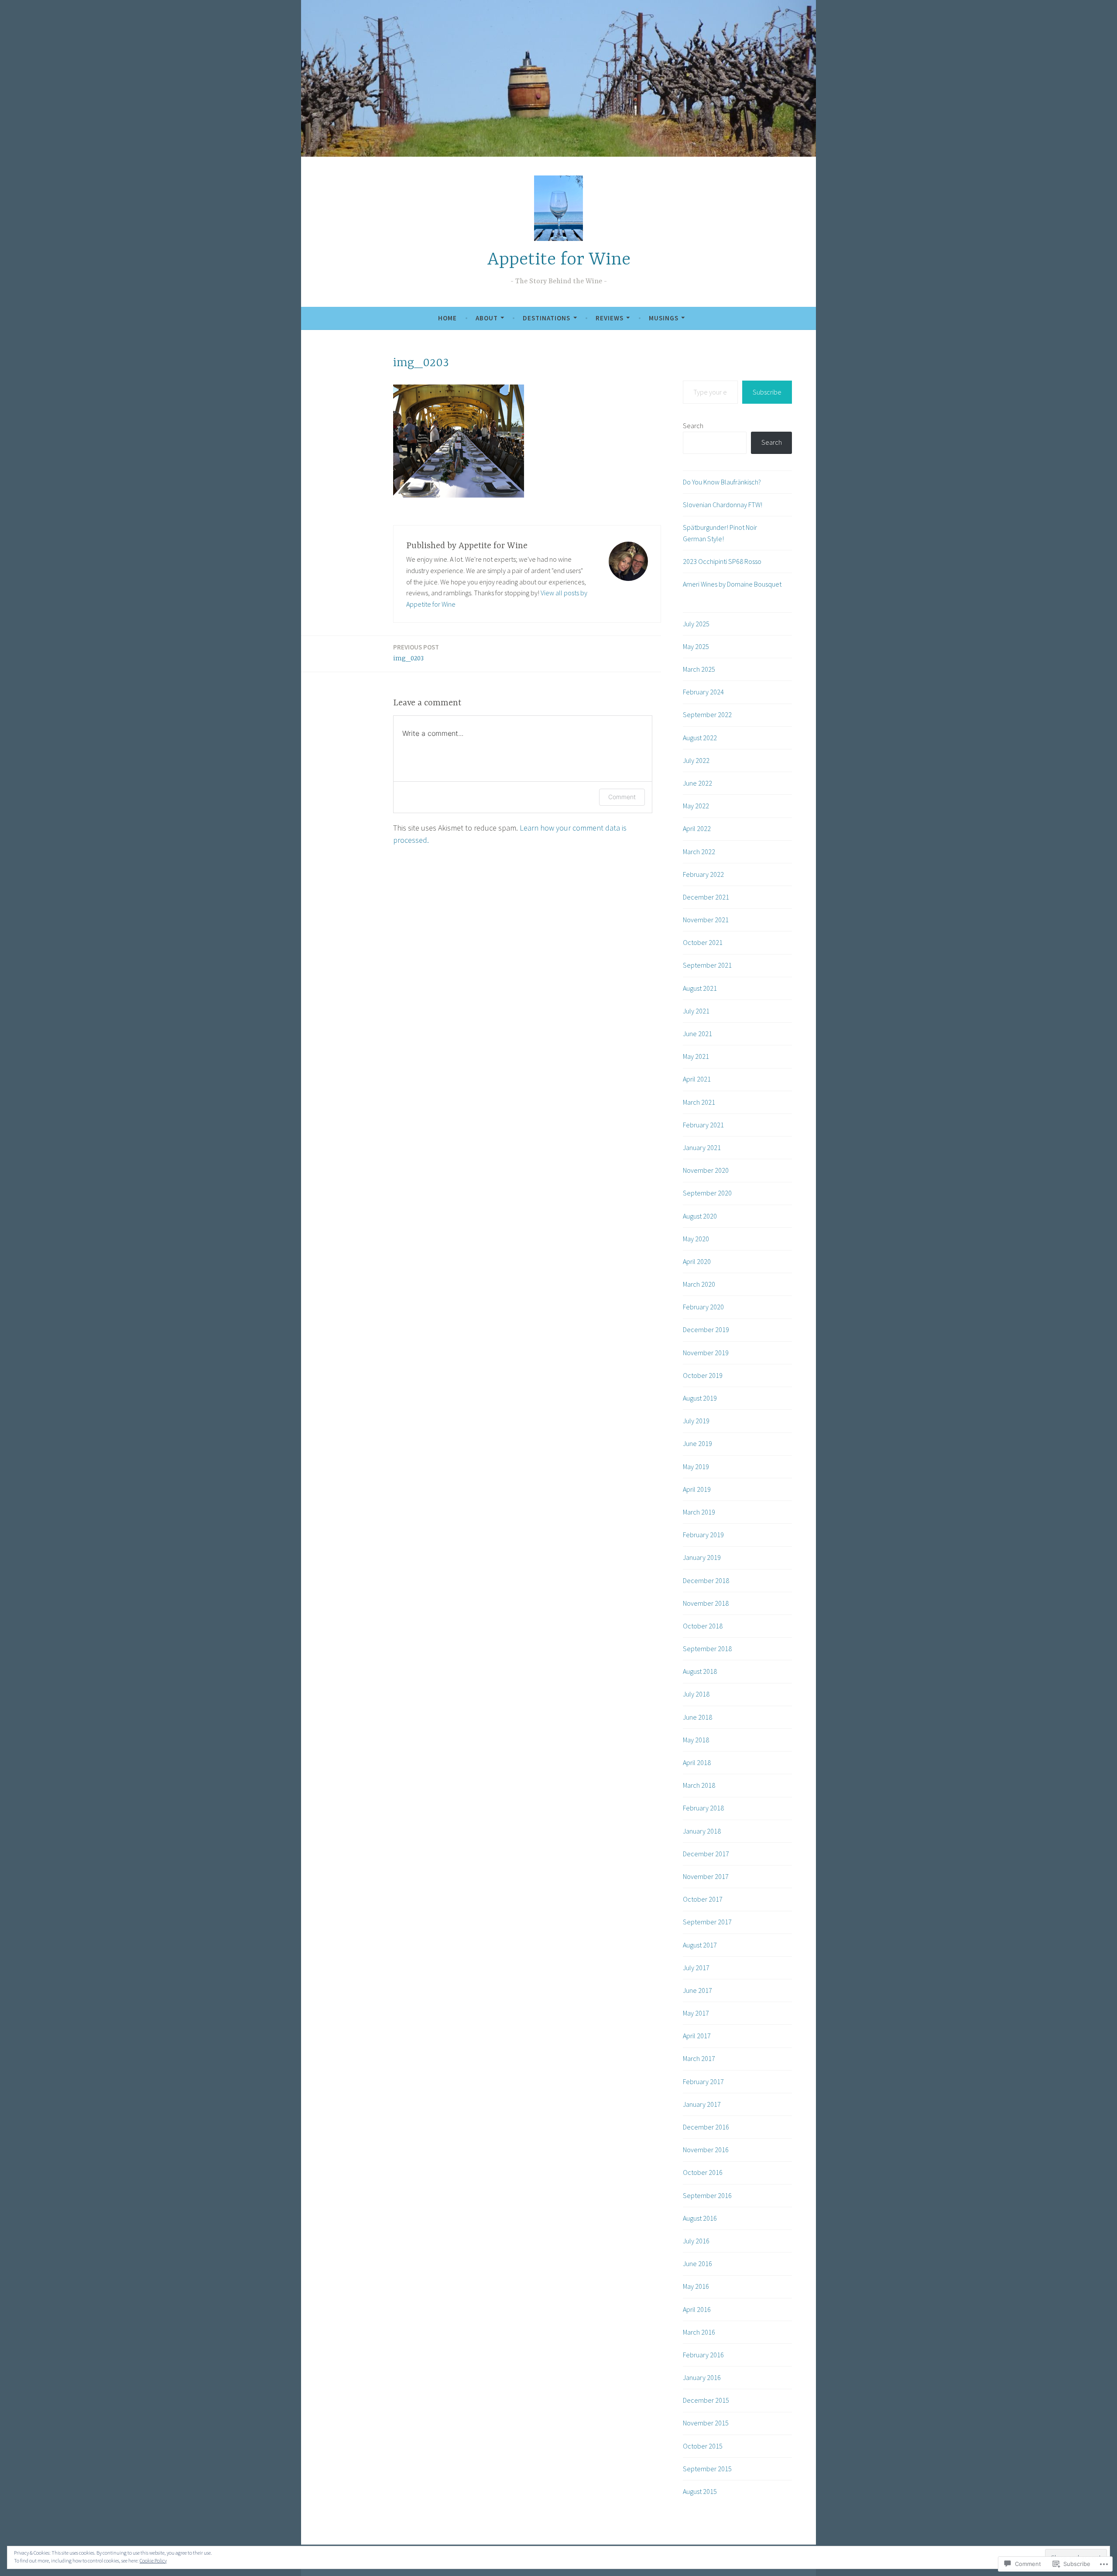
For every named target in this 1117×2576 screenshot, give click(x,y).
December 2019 (706, 1329)
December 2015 (706, 2400)
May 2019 (696, 1467)
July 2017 (696, 1968)
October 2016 (703, 2172)
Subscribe (767, 392)
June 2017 (697, 1990)
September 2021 (707, 965)
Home (447, 318)
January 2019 (702, 1557)
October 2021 (703, 942)
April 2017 (697, 2036)
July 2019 (696, 1421)
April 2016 (697, 2309)
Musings (664, 318)
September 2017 (707, 1922)
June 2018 (697, 1717)
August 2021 (700, 988)
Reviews (610, 318)
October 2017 (703, 1899)
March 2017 (699, 2058)
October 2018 (703, 1626)
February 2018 (703, 1808)
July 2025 (696, 624)
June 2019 (697, 1443)
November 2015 (706, 2423)
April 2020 (697, 1261)
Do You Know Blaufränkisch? (722, 482)
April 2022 (697, 828)
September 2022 (707, 714)
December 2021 (706, 897)
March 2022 (699, 852)
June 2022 (697, 783)
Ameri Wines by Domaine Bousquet (732, 584)
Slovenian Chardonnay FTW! (723, 505)
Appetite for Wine (559, 260)
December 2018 (706, 1580)
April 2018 (697, 1762)
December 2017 (706, 1854)
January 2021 (702, 1147)
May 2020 (696, 1239)
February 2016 (703, 2355)
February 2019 (703, 1535)
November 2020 (706, 1170)
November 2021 (706, 920)
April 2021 (697, 1079)
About (487, 318)
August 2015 (700, 2491)
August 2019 (700, 1398)
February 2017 (703, 2081)
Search (693, 426)
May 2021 (696, 1056)
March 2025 (699, 669)
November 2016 (706, 2150)
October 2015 (703, 2446)
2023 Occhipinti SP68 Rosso (722, 561)
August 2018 (700, 1671)
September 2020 (707, 1193)
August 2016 (700, 2218)
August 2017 (700, 1945)
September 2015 (707, 2469)
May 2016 (696, 2286)
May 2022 (696, 806)
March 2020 (699, 1284)
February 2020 (703, 1307)
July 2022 (696, 760)
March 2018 (699, 1785)
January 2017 (702, 2104)
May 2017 (696, 2013)
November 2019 (706, 1353)
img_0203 (416, 653)
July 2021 (696, 1011)
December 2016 (706, 2127)
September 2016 (707, 2195)
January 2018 (702, 1831)
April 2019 (697, 1489)
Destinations (547, 318)
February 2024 (703, 692)
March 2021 (699, 1102)
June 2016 (697, 2263)
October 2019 (703, 1375)
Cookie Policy (153, 2561)
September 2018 (707, 1649)
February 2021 (703, 1125)
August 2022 (700, 738)
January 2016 (702, 2377)
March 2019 (699, 1512)
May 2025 (696, 646)
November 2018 (706, 1603)
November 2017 (706, 1876)
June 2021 (697, 1034)
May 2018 (696, 1740)
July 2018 (696, 1694)
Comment (622, 797)
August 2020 (700, 1216)
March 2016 (699, 2332)
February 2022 (703, 874)
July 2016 (696, 2241)
